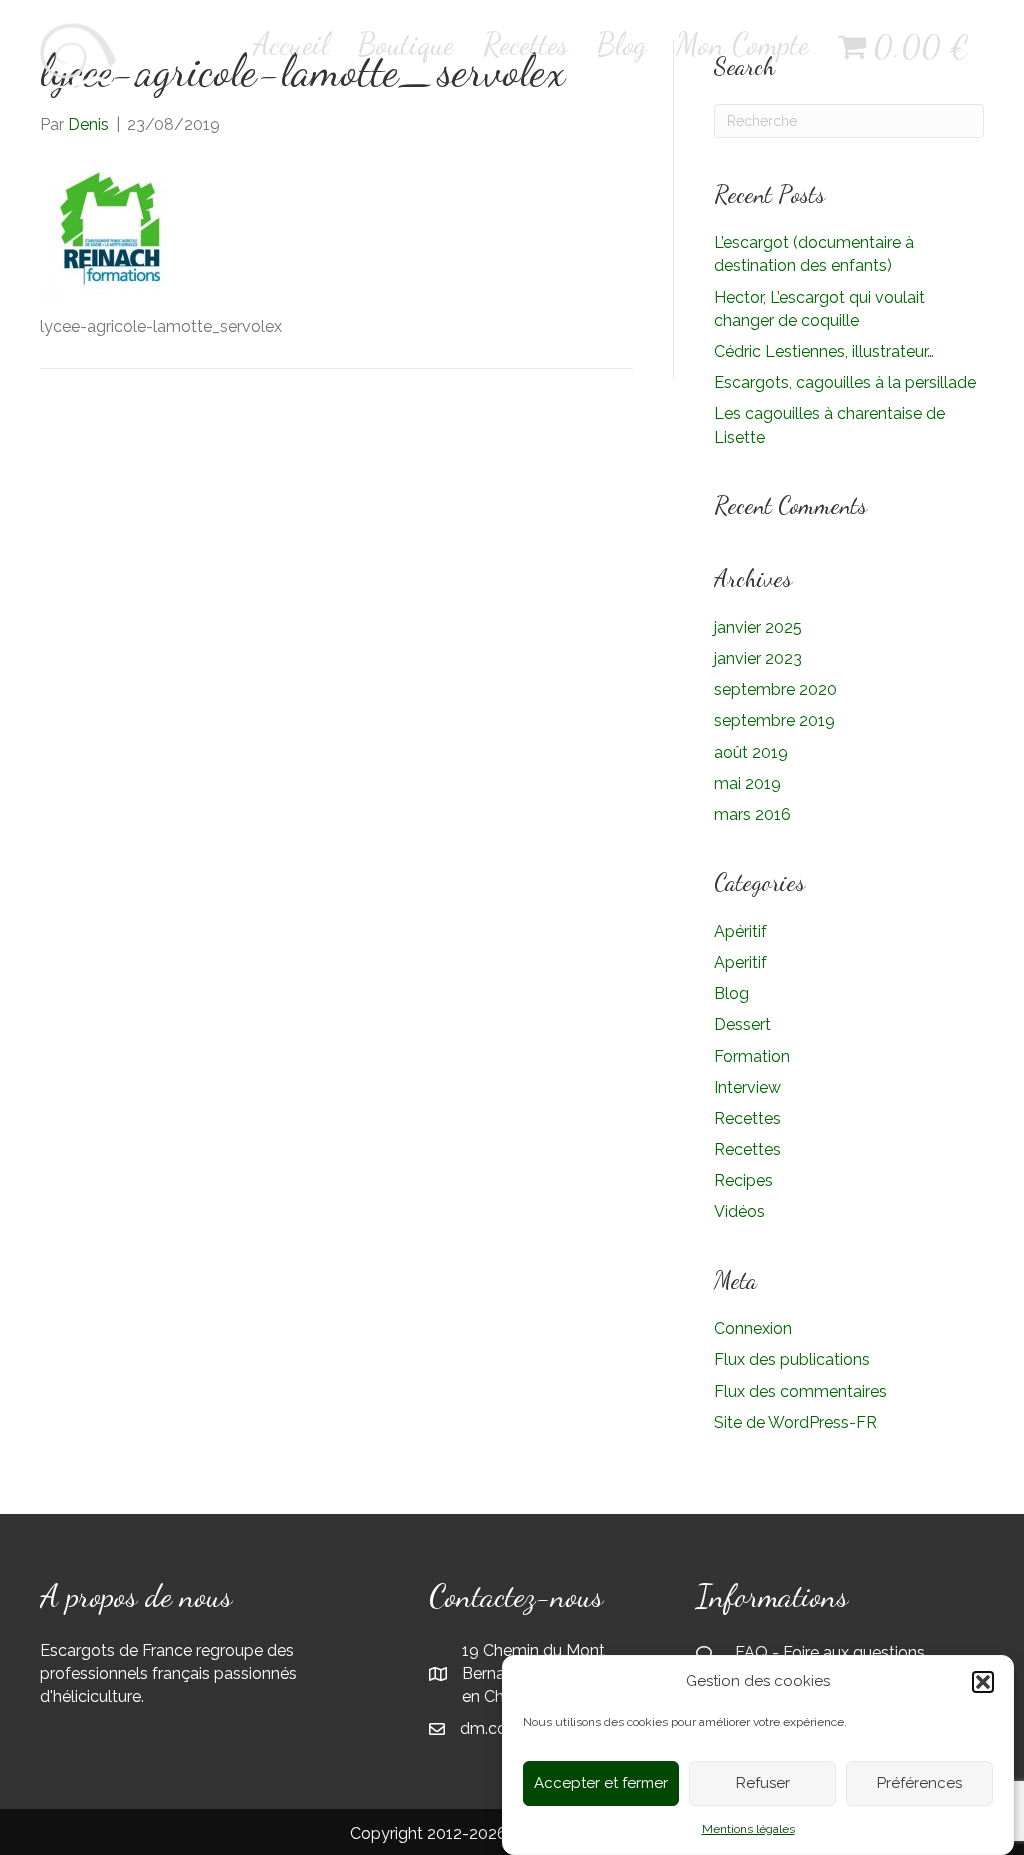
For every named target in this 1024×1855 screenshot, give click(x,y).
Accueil (291, 44)
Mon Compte (742, 44)
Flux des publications (792, 1359)
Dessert (742, 1024)
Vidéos (739, 1211)
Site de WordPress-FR (795, 1422)
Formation (752, 1056)
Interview (747, 1087)
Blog (622, 44)
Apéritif (740, 931)
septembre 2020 (775, 689)
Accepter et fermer (601, 1783)
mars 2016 (752, 814)
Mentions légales (748, 1829)
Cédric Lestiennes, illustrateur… (824, 351)
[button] (983, 1682)
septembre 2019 (774, 720)
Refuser (763, 1783)
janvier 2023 (758, 658)
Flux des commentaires (800, 1391)
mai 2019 (747, 783)
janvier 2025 (758, 627)
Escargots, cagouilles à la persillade (845, 382)
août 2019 (751, 752)
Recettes (525, 44)
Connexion (753, 1328)
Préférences (919, 1783)
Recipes (743, 1180)
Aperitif (740, 962)
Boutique (406, 44)
